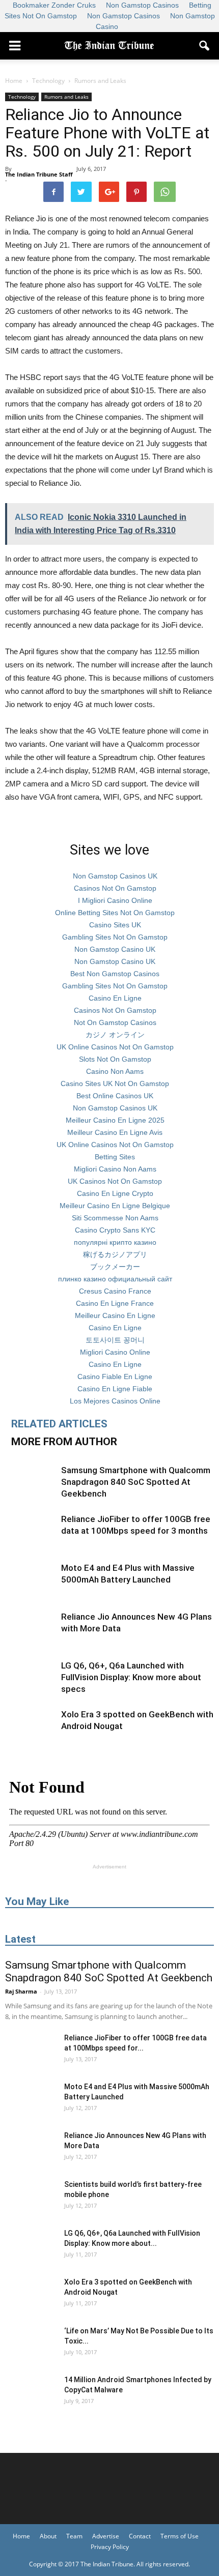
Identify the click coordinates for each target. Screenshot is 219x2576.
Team (74, 2536)
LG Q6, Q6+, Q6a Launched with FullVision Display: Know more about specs (131, 1677)
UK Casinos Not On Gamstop (115, 1181)
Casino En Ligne (115, 998)
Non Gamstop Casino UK (115, 949)
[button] (205, 46)
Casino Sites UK (115, 925)
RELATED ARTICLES (59, 1424)
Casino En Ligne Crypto (115, 1193)
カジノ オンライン (115, 1035)
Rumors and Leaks (66, 97)
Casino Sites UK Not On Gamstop (115, 1084)
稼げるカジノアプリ (115, 1254)
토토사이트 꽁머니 (115, 1340)
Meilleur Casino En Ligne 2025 (115, 1120)
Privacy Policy (110, 2547)
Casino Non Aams (115, 1071)
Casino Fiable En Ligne (115, 1377)
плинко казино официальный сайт (115, 1279)
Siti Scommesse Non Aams (115, 1218)
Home (14, 81)
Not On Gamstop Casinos (115, 1022)
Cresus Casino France (115, 1291)
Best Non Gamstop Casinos (115, 974)
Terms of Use (180, 2536)
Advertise (106, 2536)
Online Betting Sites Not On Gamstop (115, 913)
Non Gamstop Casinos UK (115, 876)
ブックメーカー (115, 1267)
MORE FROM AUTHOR (64, 1442)
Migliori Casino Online (115, 1352)
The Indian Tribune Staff (39, 174)
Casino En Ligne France (115, 1303)
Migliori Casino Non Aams (115, 1169)
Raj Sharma (21, 1991)
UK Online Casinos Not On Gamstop (115, 1047)
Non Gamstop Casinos (124, 16)
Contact (140, 2536)
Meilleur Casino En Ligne (115, 1315)
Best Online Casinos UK (115, 1096)
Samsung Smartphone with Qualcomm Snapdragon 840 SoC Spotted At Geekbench (136, 1482)
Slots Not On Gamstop (115, 1059)
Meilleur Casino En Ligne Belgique (115, 1206)
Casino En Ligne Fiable (115, 1389)
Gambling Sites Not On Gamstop (115, 937)
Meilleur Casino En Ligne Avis (115, 1132)
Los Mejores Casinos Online (115, 1401)
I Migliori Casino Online (115, 900)
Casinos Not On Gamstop (115, 888)
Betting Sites (115, 1157)
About (48, 2536)
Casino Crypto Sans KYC (115, 1230)
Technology (22, 97)
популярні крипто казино (115, 1242)
